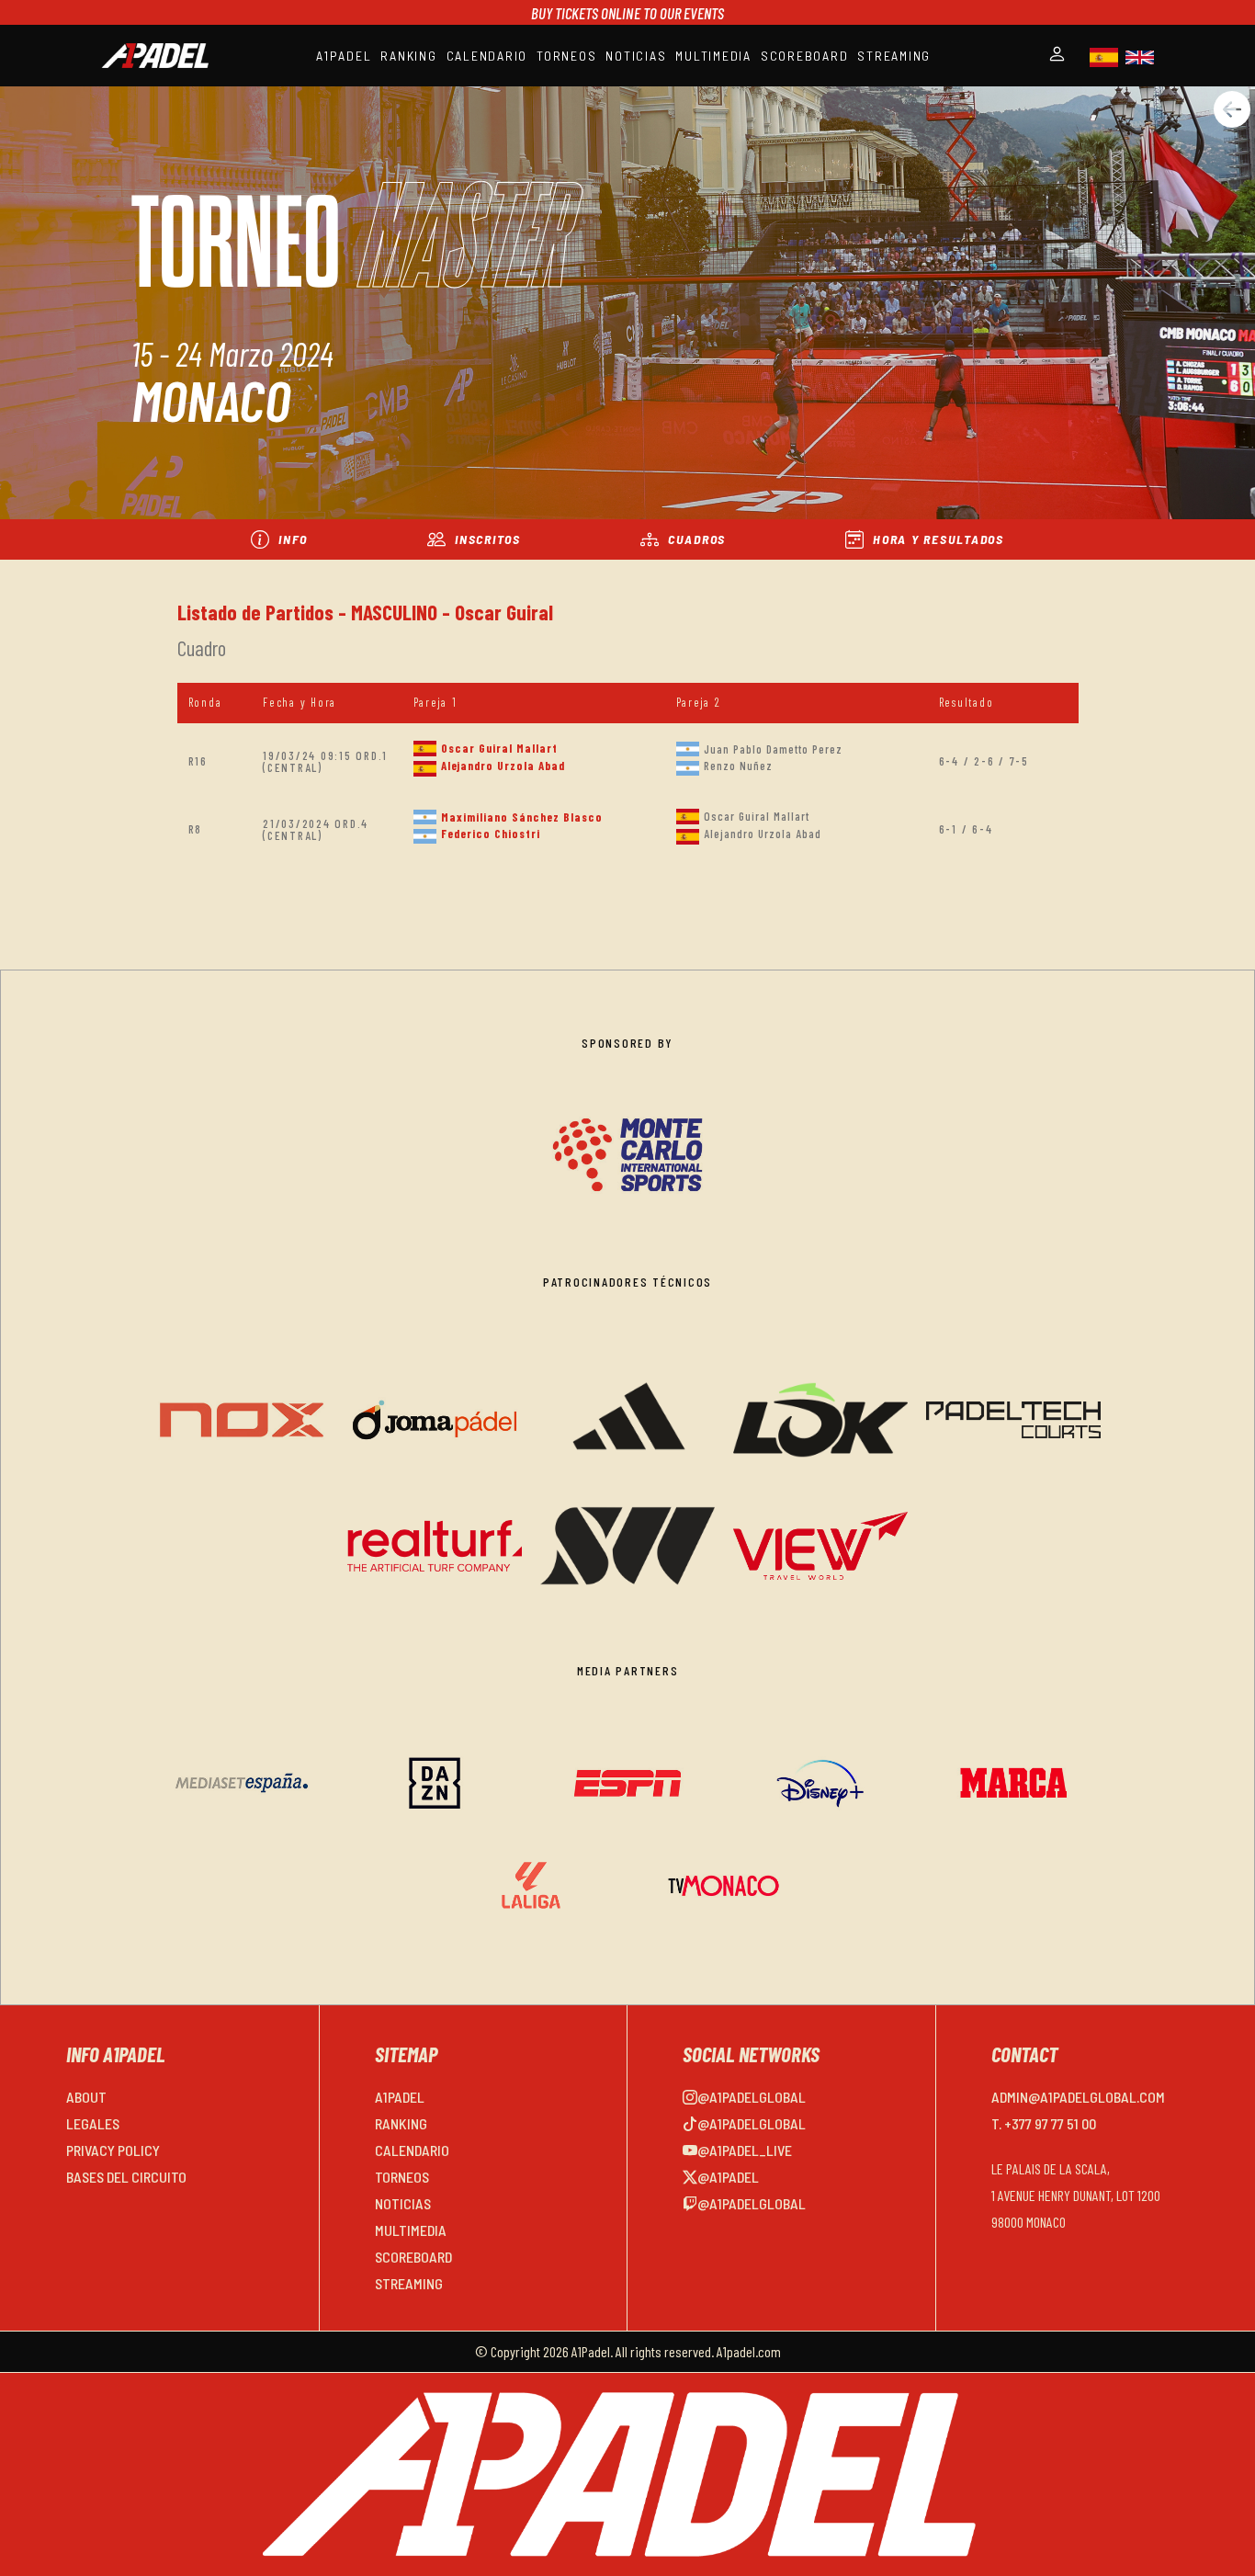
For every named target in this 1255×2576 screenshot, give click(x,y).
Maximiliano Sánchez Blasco (522, 817)
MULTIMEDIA (713, 56)
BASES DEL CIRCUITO (126, 2177)
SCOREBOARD (805, 56)
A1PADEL (344, 56)
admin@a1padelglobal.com (1078, 2097)
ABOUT (86, 2097)
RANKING (408, 56)
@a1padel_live (745, 2150)
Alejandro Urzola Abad (503, 766)
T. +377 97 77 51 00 (1044, 2123)
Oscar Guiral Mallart (499, 748)
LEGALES (93, 2123)
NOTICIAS (636, 56)
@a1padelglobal (752, 2097)
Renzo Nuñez (738, 766)
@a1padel (728, 2177)
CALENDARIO (487, 56)
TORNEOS (566, 56)
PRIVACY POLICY (113, 2150)
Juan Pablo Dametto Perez (773, 749)
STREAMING (894, 56)
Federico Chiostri (491, 834)
